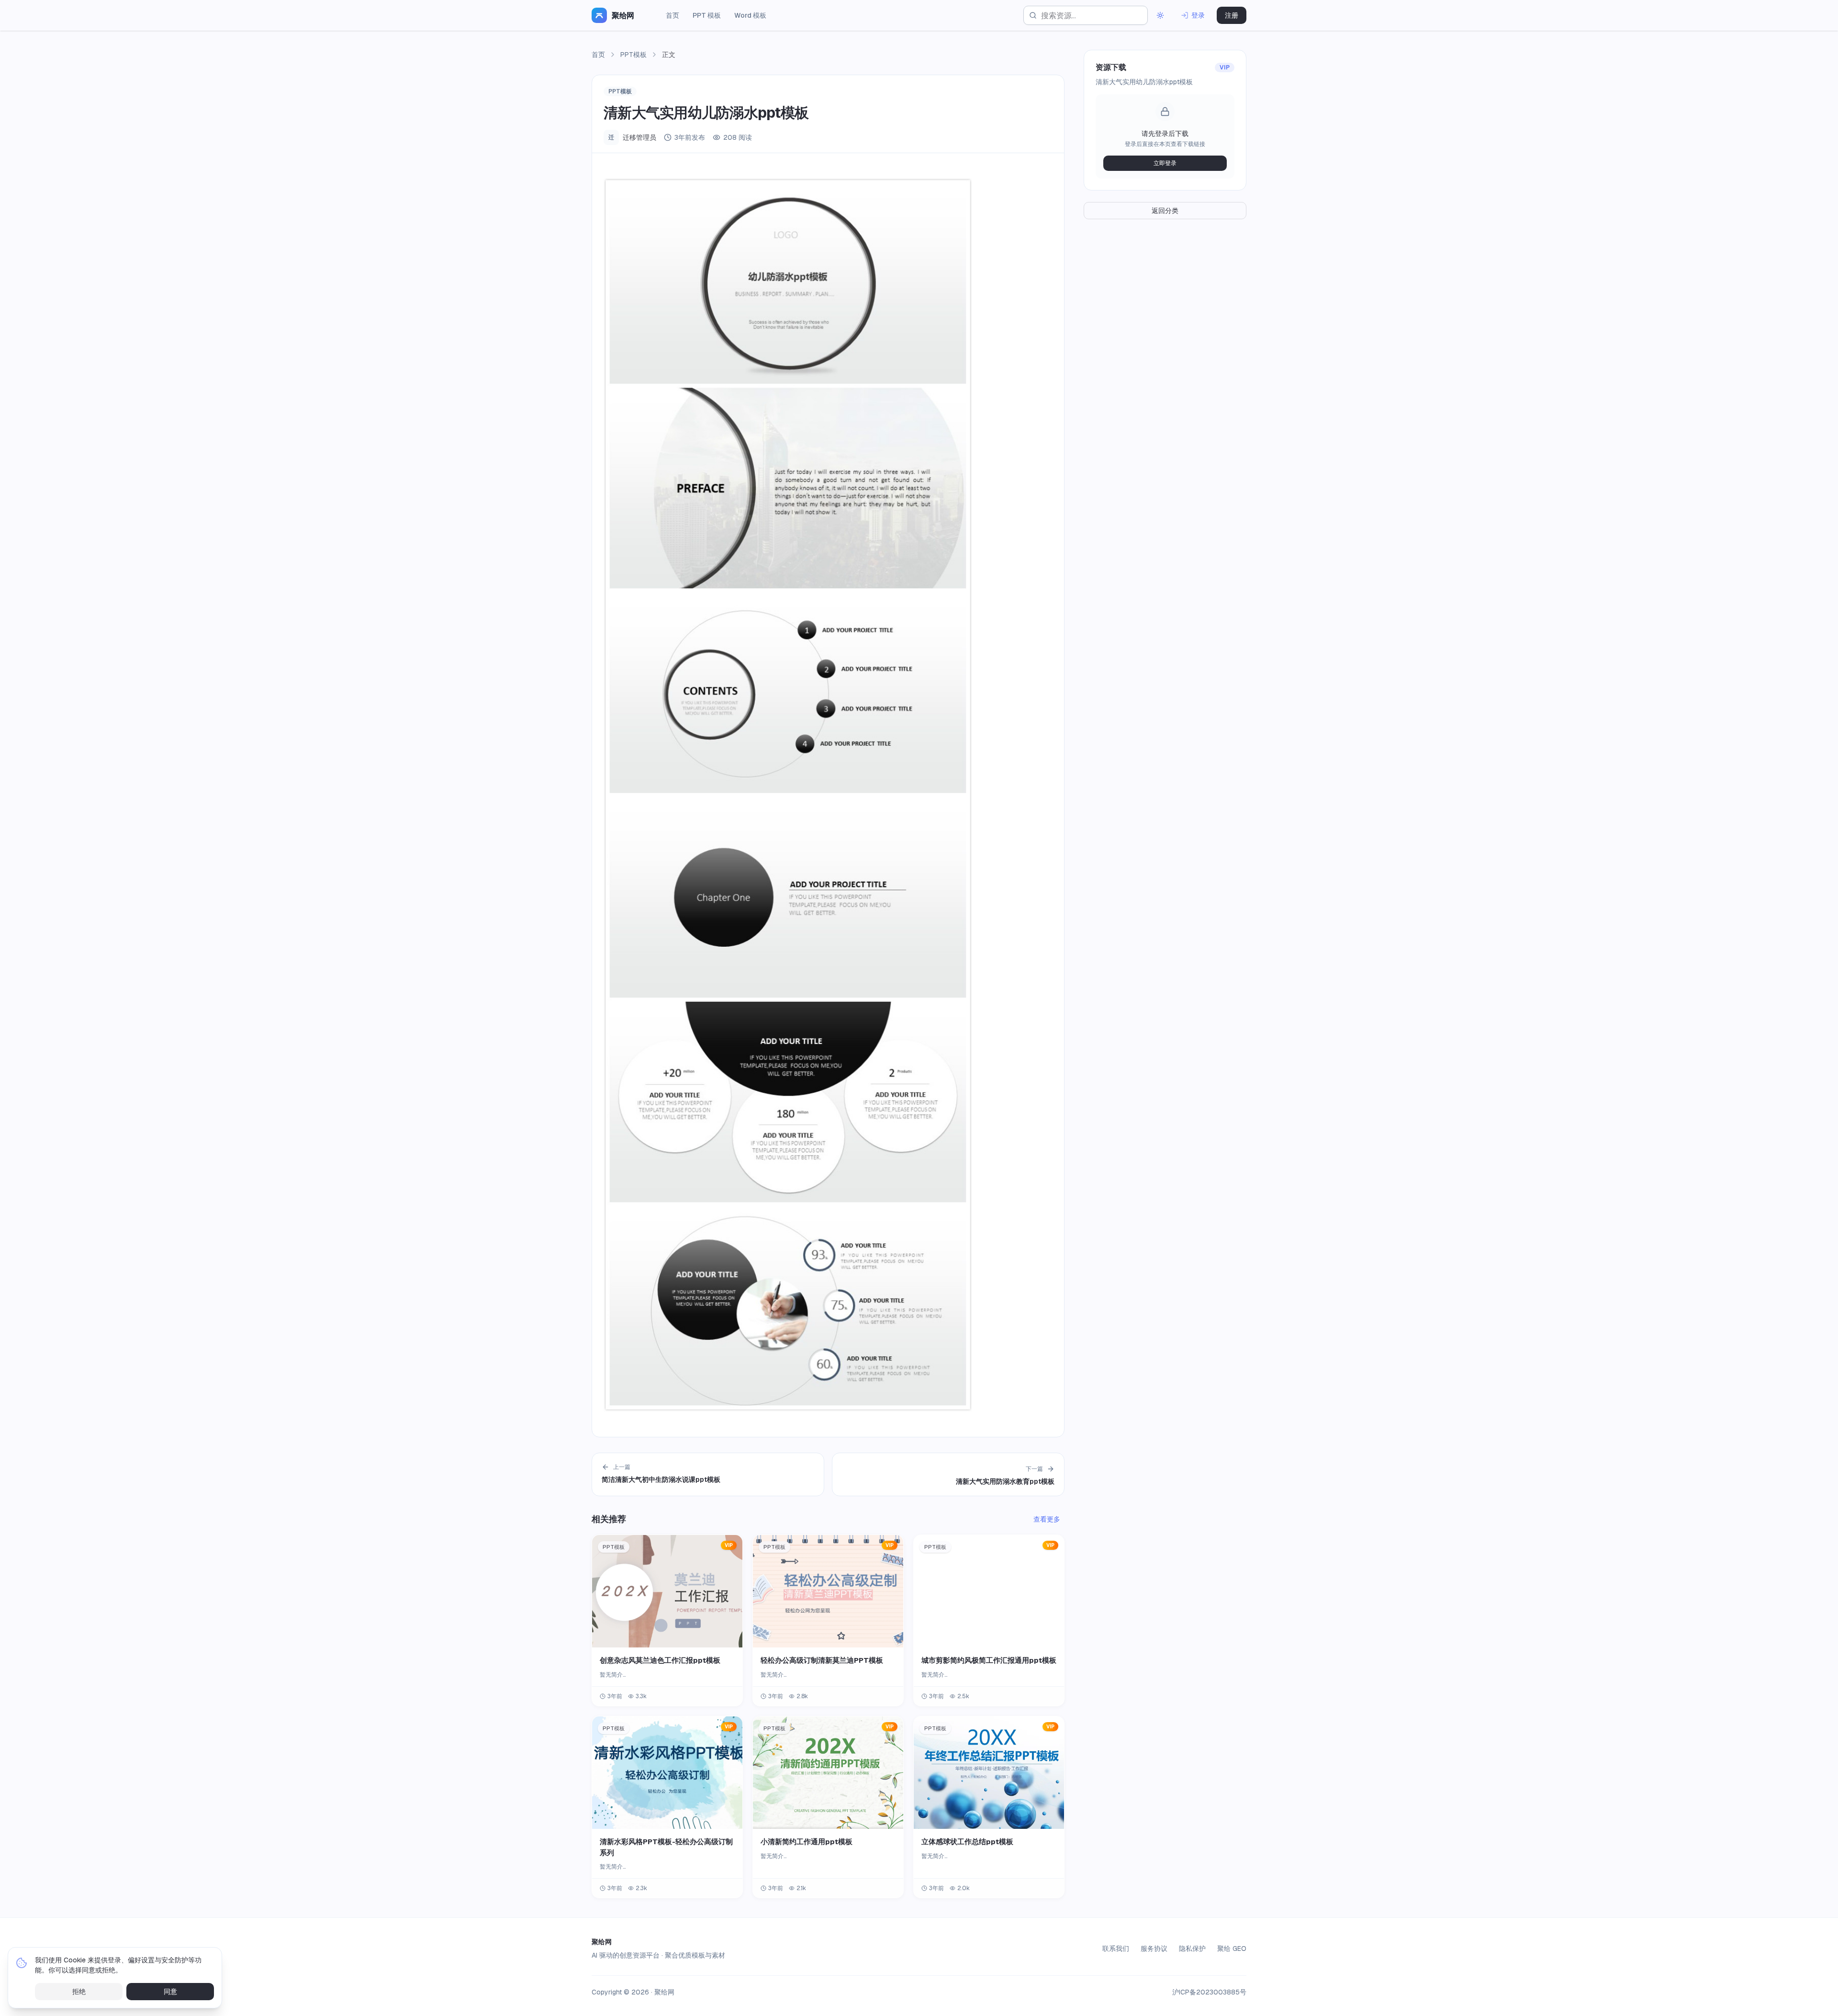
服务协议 (1154, 1949)
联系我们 (1116, 1949)
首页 (672, 15)
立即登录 (1165, 163)
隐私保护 (1192, 1949)
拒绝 (79, 1992)
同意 (170, 1992)
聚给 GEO (1232, 1949)
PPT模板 (633, 55)
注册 (1232, 15)
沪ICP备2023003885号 (1209, 1992)
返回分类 (1165, 211)
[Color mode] (1160, 15)
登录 (1198, 15)
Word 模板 (750, 15)
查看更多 (1047, 1519)
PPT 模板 (707, 15)
